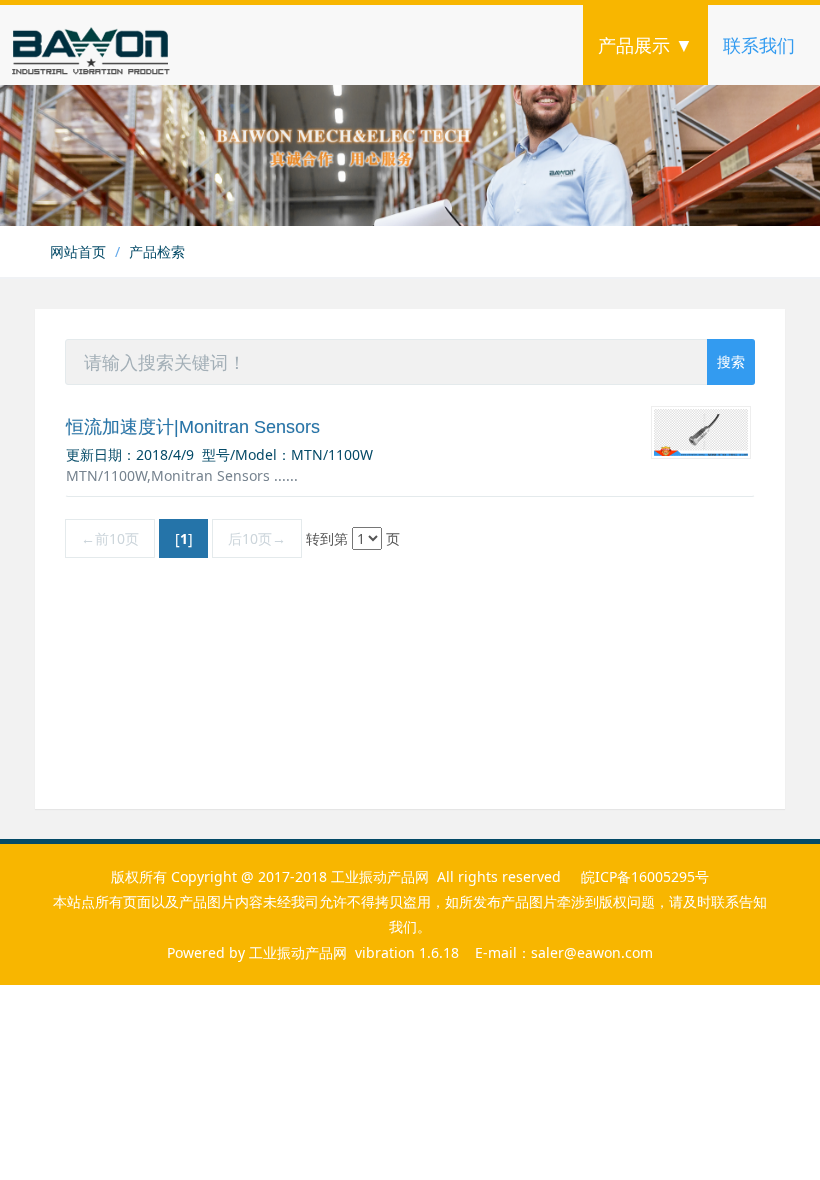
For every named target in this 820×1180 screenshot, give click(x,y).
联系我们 (759, 45)
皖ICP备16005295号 (645, 876)
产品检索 (157, 251)
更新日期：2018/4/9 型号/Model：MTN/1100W (219, 454)
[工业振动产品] (135, 45)
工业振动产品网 (298, 952)
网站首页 (78, 251)
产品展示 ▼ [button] (645, 45)
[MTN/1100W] (701, 432)
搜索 (731, 361)
